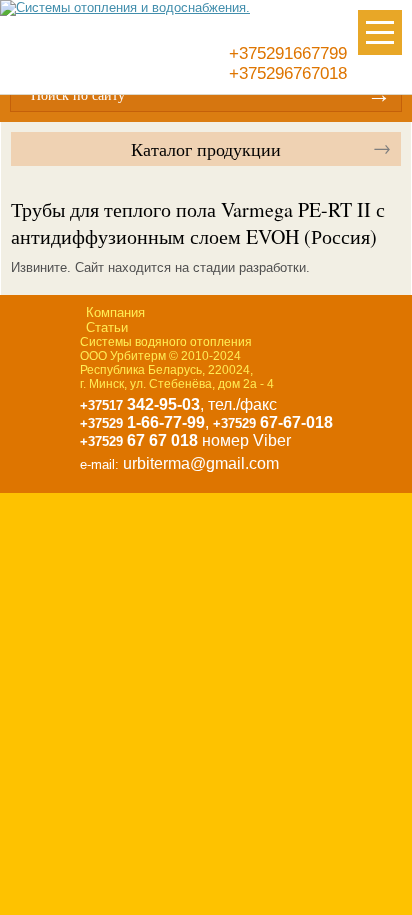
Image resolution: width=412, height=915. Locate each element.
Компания (115, 312)
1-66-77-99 (142, 422)
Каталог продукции (206, 149)
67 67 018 (139, 440)
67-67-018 (273, 422)
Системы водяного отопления (166, 342)
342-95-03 (140, 404)
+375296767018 (288, 73)
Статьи (107, 327)
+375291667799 (288, 53)
